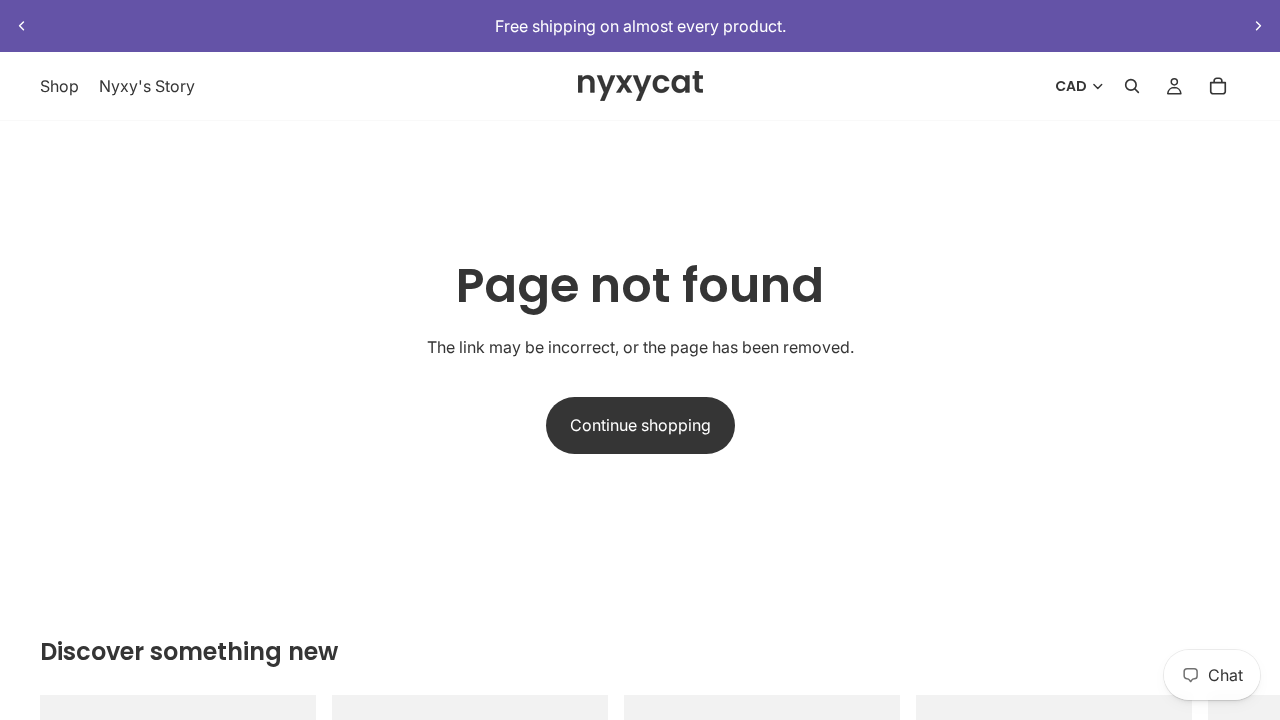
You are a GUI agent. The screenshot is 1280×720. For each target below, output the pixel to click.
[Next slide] (1258, 26)
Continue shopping (640, 425)
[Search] (1132, 87)
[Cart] (1218, 87)
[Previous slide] (22, 26)
